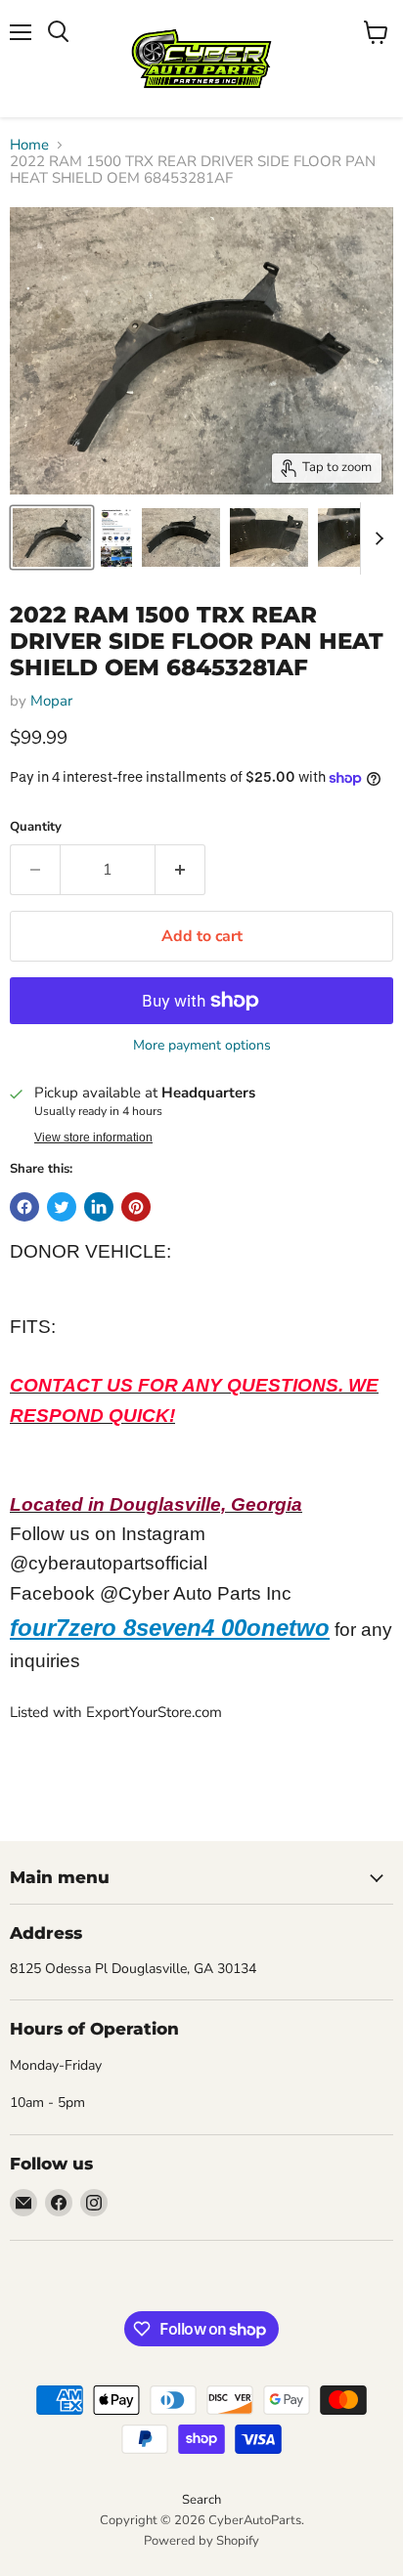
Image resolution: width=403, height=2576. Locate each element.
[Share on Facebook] (24, 1207)
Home (29, 145)
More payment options (202, 1046)
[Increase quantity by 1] (180, 870)
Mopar (51, 701)
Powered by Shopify (201, 2541)
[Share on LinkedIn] (99, 1207)
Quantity (36, 827)
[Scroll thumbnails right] (376, 538)
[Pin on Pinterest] (136, 1207)
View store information (93, 1138)
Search (201, 2500)
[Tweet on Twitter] (62, 1207)
